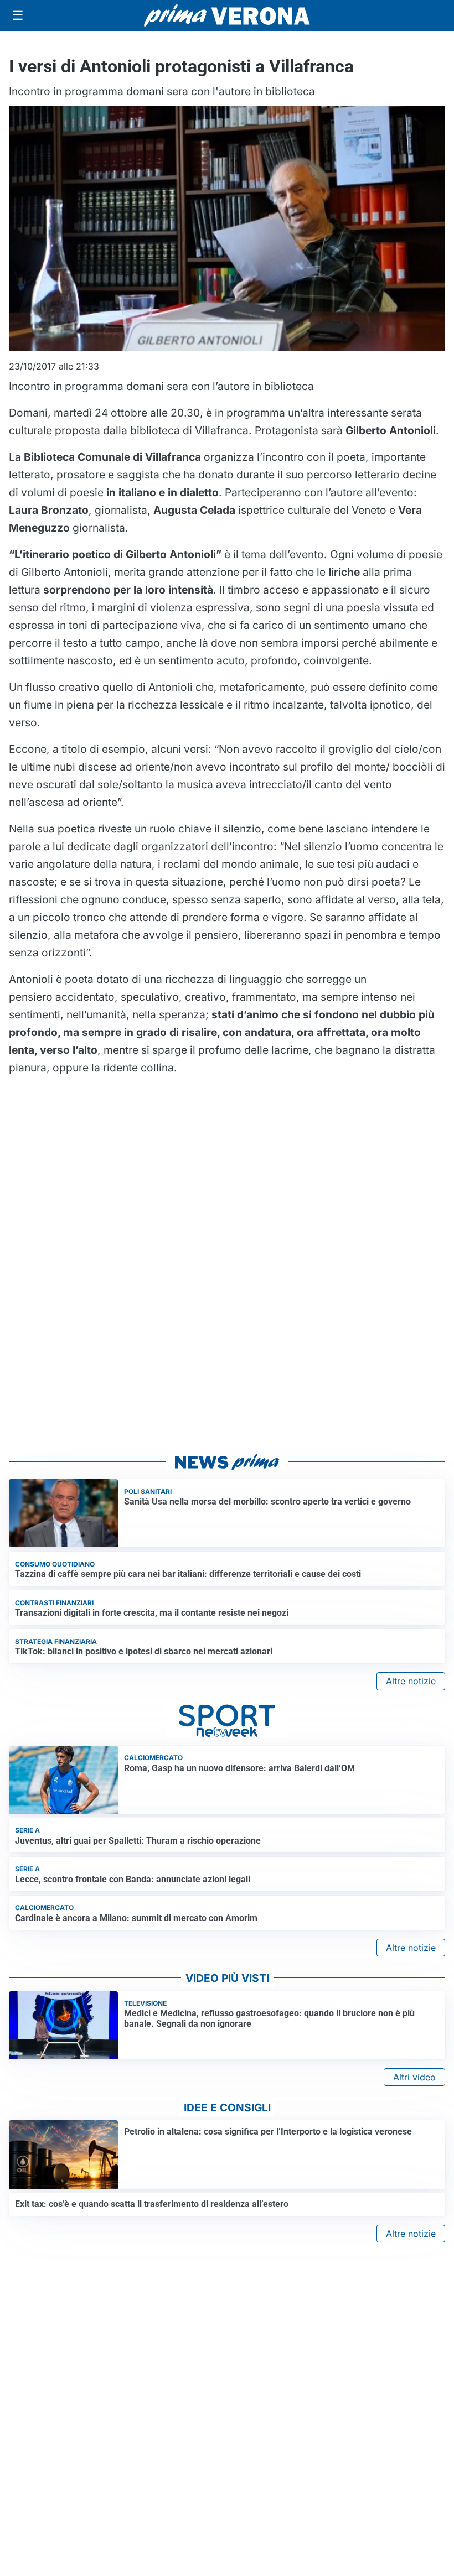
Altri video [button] (414, 2077)
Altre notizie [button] (411, 1681)
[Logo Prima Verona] (227, 15)
